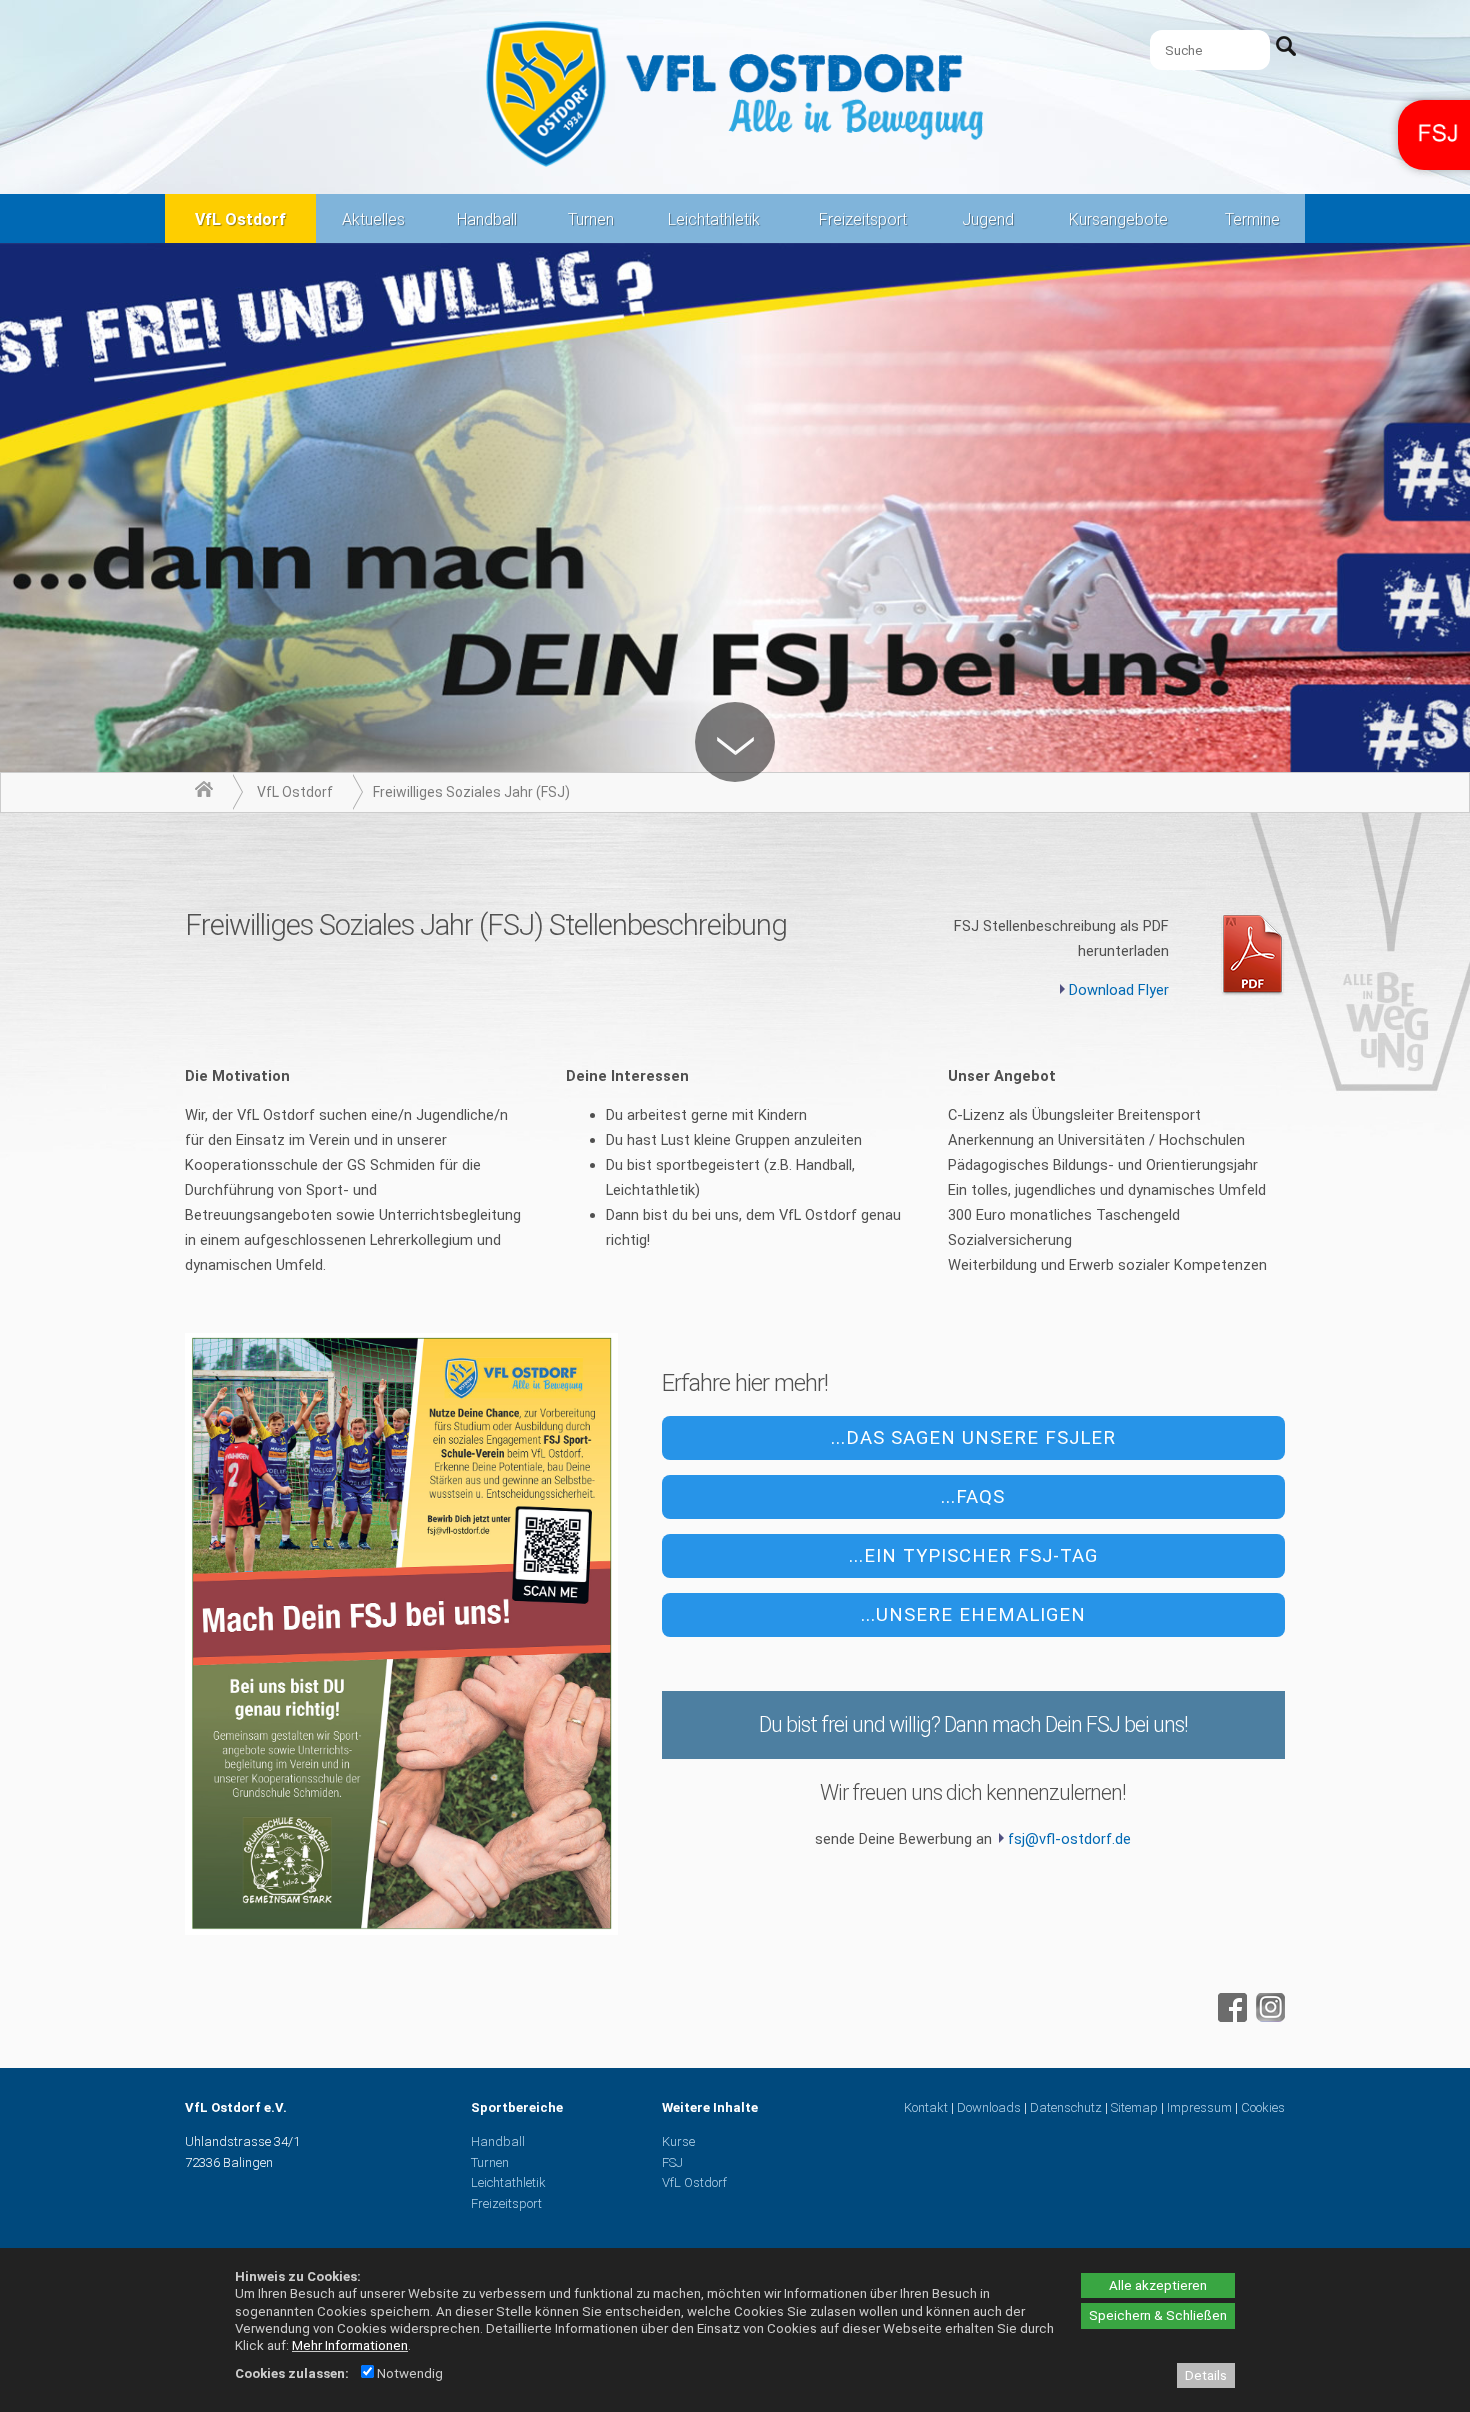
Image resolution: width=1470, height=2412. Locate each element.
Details (1206, 2375)
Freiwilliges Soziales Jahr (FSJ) (471, 792)
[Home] (204, 792)
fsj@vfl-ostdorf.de (1069, 1839)
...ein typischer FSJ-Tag (973, 1556)
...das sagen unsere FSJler (973, 1438)
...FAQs (973, 1497)
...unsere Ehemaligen (973, 1615)
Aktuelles (373, 219)
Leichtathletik (714, 219)
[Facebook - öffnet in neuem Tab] (1230, 2017)
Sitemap (1134, 2107)
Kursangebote (1118, 219)
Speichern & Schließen (1158, 2315)
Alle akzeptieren (1158, 2285)
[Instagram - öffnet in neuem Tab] (1268, 2017)
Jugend (988, 219)
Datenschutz (1066, 2107)
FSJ (672, 2162)
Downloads (989, 2107)
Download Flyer (1119, 990)
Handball (487, 219)
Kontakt (926, 2107)
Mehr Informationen (350, 2345)
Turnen (591, 219)
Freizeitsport (863, 219)
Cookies (1263, 2107)
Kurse (678, 2141)
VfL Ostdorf (240, 219)
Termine (1252, 219)
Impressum (1199, 2107)
